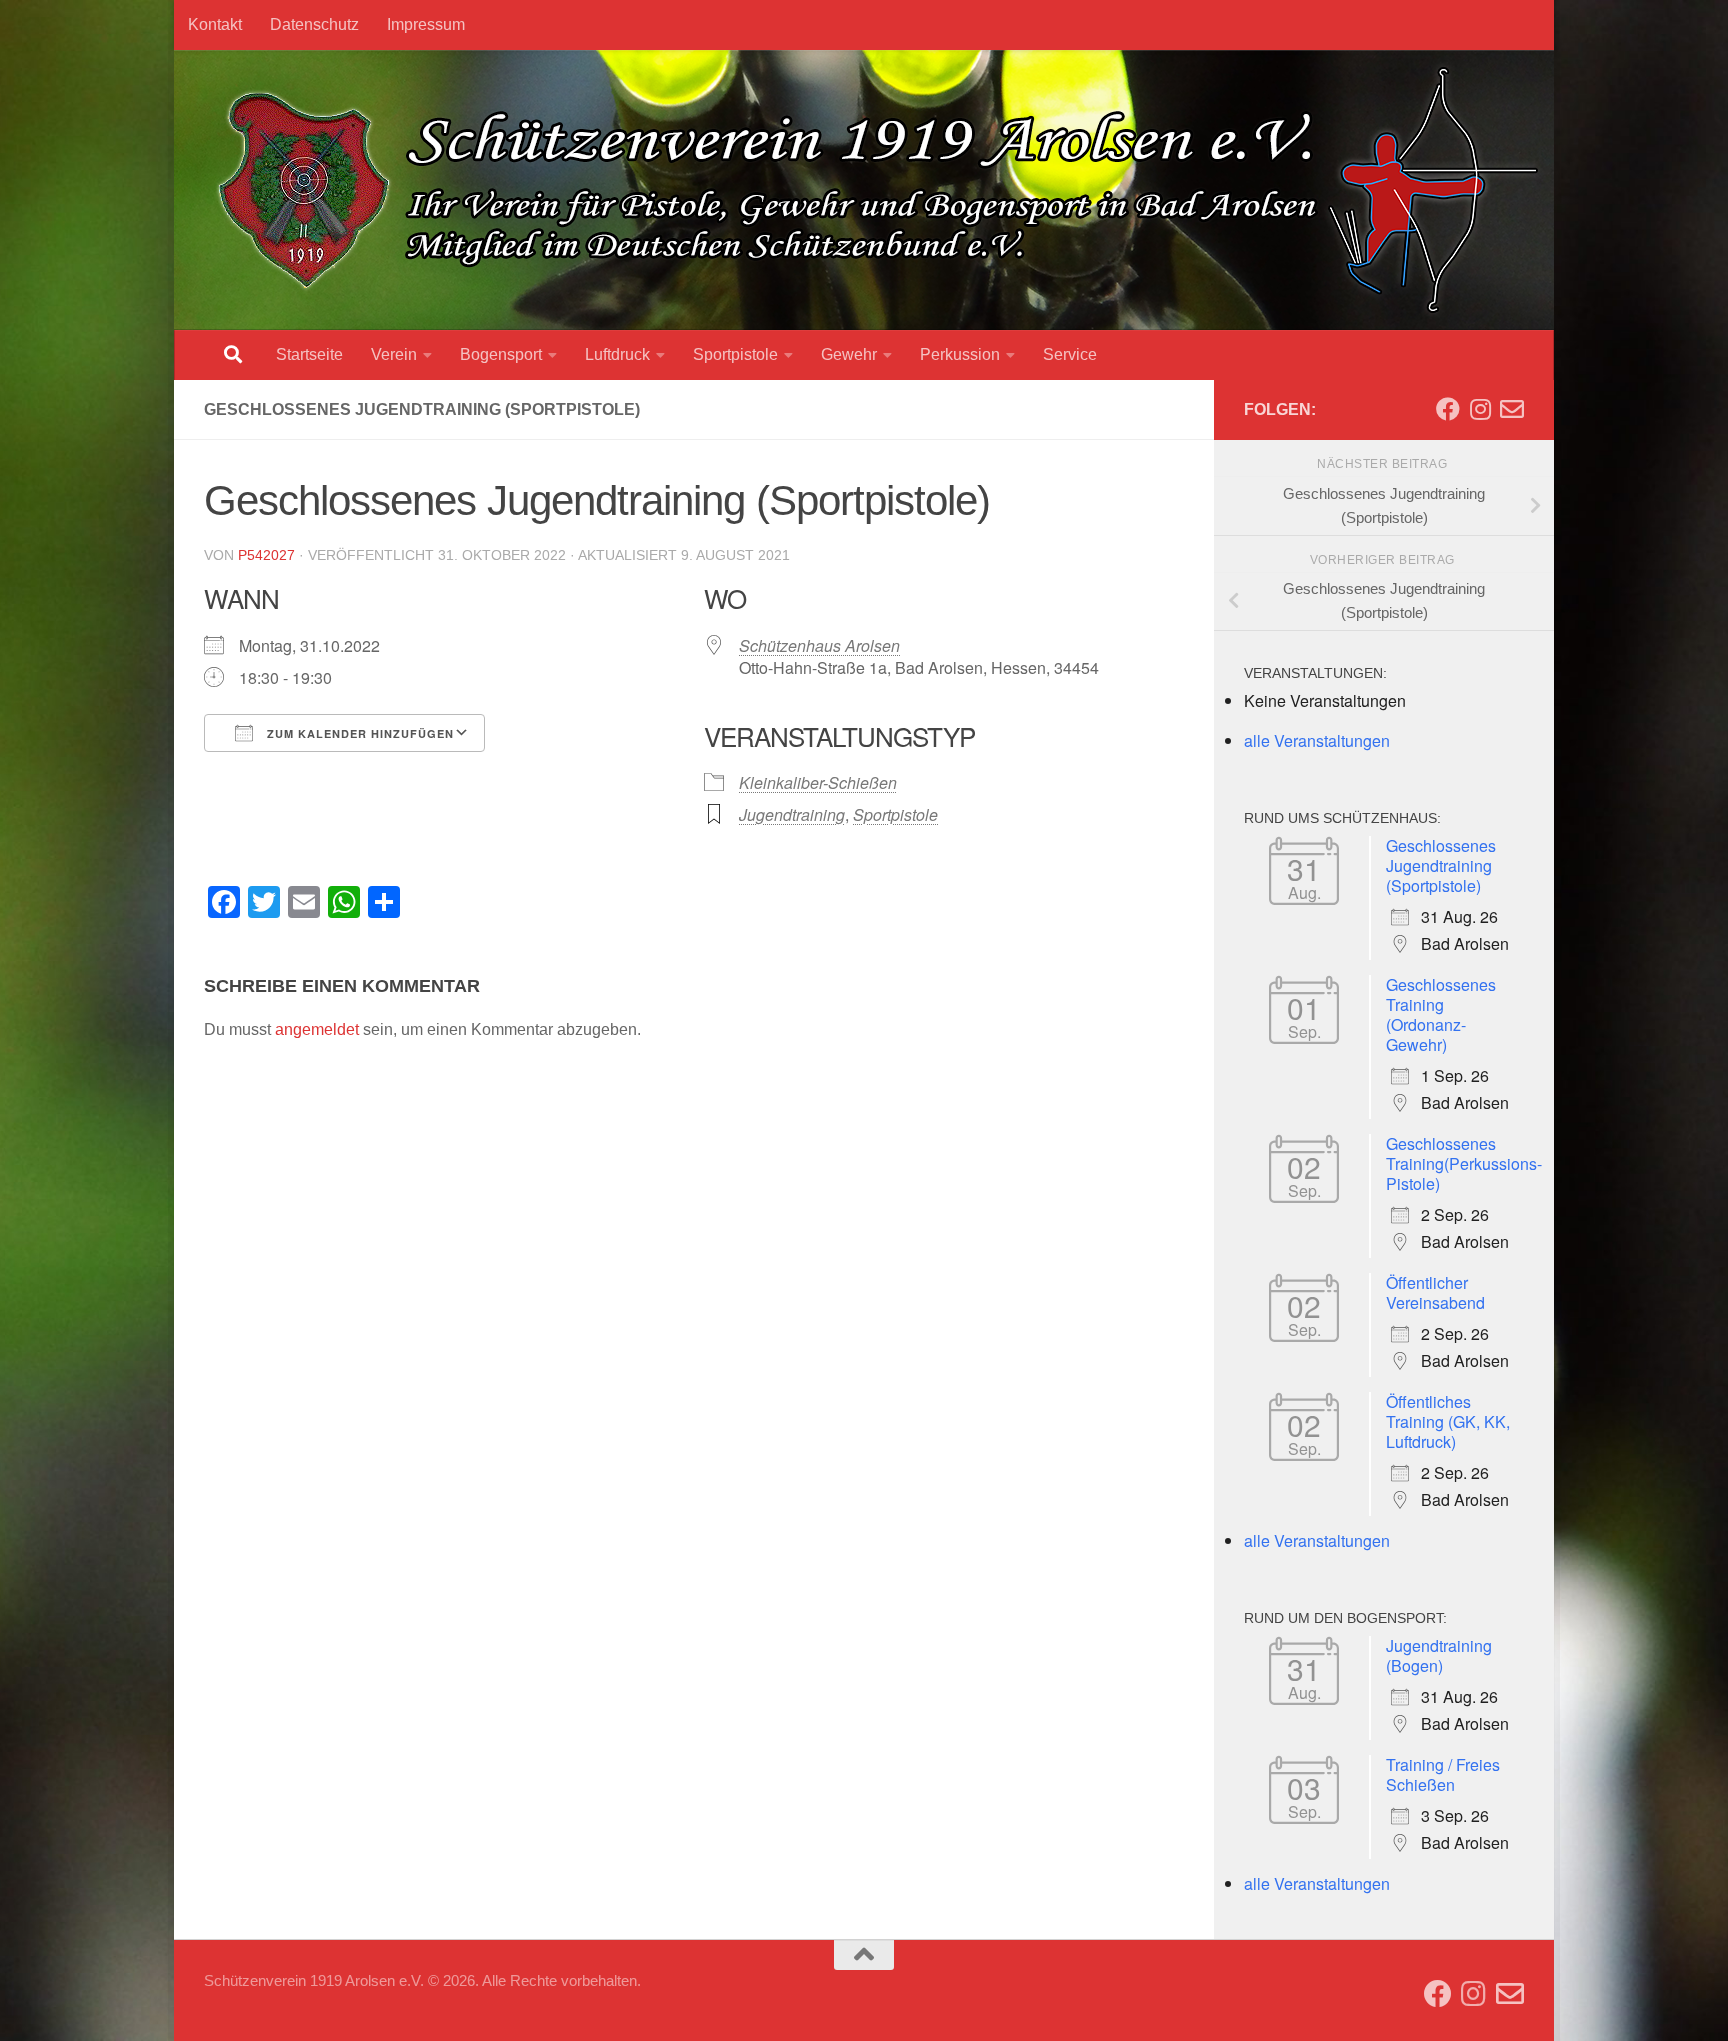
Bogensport (501, 354)
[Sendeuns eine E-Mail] (1512, 409)
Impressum (426, 24)
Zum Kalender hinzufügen (358, 733)
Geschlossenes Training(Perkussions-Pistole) (1464, 1163)
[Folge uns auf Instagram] (1480, 409)
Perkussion (960, 354)
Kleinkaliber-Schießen (818, 782)
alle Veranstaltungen (1317, 740)
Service (1070, 354)
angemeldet (317, 1029)
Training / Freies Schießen (1443, 1774)
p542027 (266, 555)
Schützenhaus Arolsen (819, 645)
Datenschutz (314, 24)
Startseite (309, 354)
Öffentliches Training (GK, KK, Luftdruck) (1448, 1421)
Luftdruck (617, 354)
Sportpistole (735, 354)
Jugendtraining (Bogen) (1439, 1655)
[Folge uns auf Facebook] (1448, 409)
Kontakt (215, 24)
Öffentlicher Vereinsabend (1435, 1292)
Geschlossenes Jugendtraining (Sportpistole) (1441, 865)
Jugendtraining (792, 814)
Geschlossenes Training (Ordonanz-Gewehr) (1441, 1014)
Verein (394, 354)
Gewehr (849, 354)
